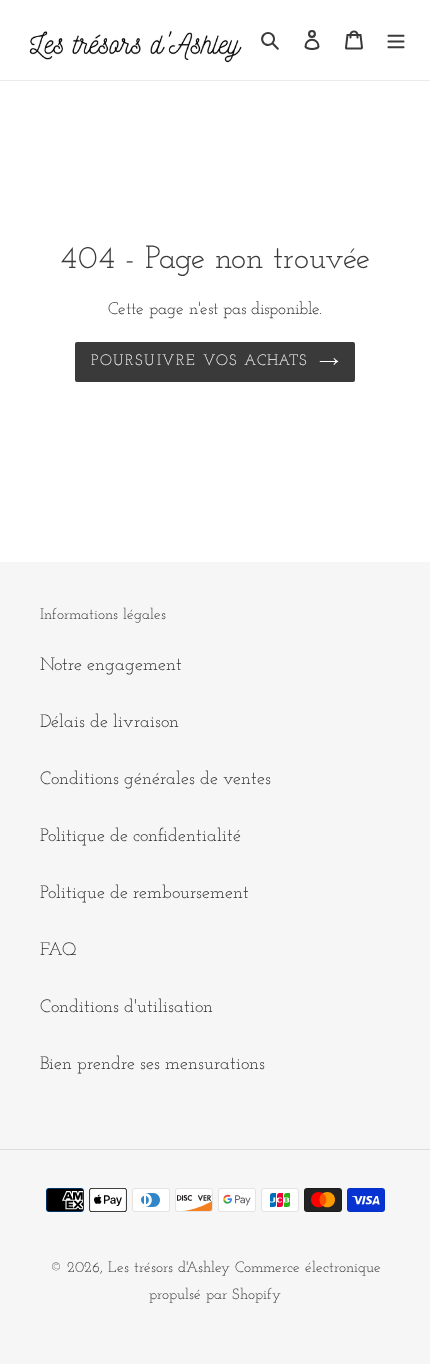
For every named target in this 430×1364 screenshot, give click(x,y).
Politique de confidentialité (140, 837)
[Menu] (396, 39)
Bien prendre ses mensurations (152, 1065)
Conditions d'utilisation (126, 1008)
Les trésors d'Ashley (169, 1268)
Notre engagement (111, 666)
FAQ (58, 951)
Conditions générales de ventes (155, 780)
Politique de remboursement (144, 894)
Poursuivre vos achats (199, 361)
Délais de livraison (109, 723)
